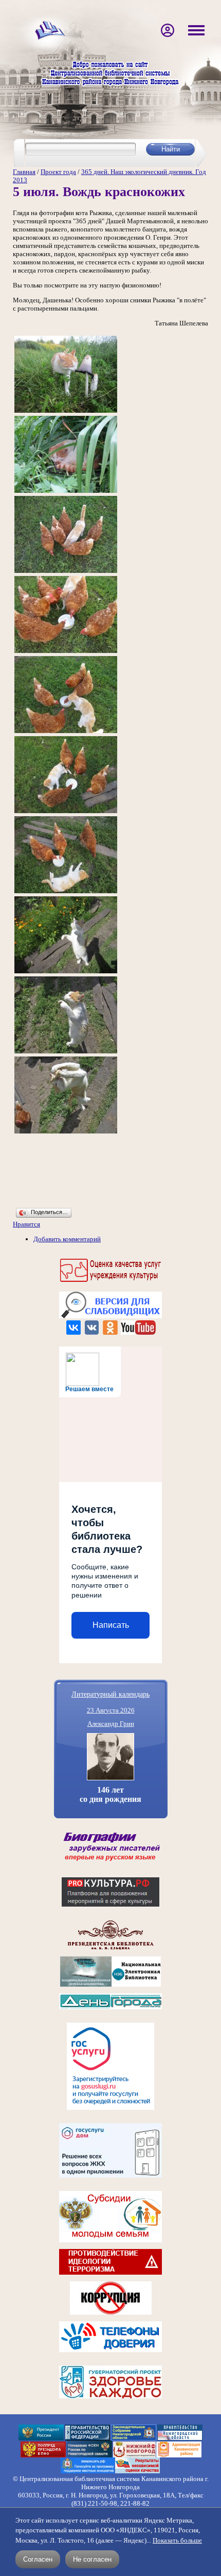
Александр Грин (111, 1724)
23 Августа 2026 (111, 1710)
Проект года (58, 172)
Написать (111, 1625)
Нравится (26, 1224)
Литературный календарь (110, 1694)
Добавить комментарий (67, 1239)
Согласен (38, 2559)
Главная (24, 172)
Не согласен (92, 2559)
